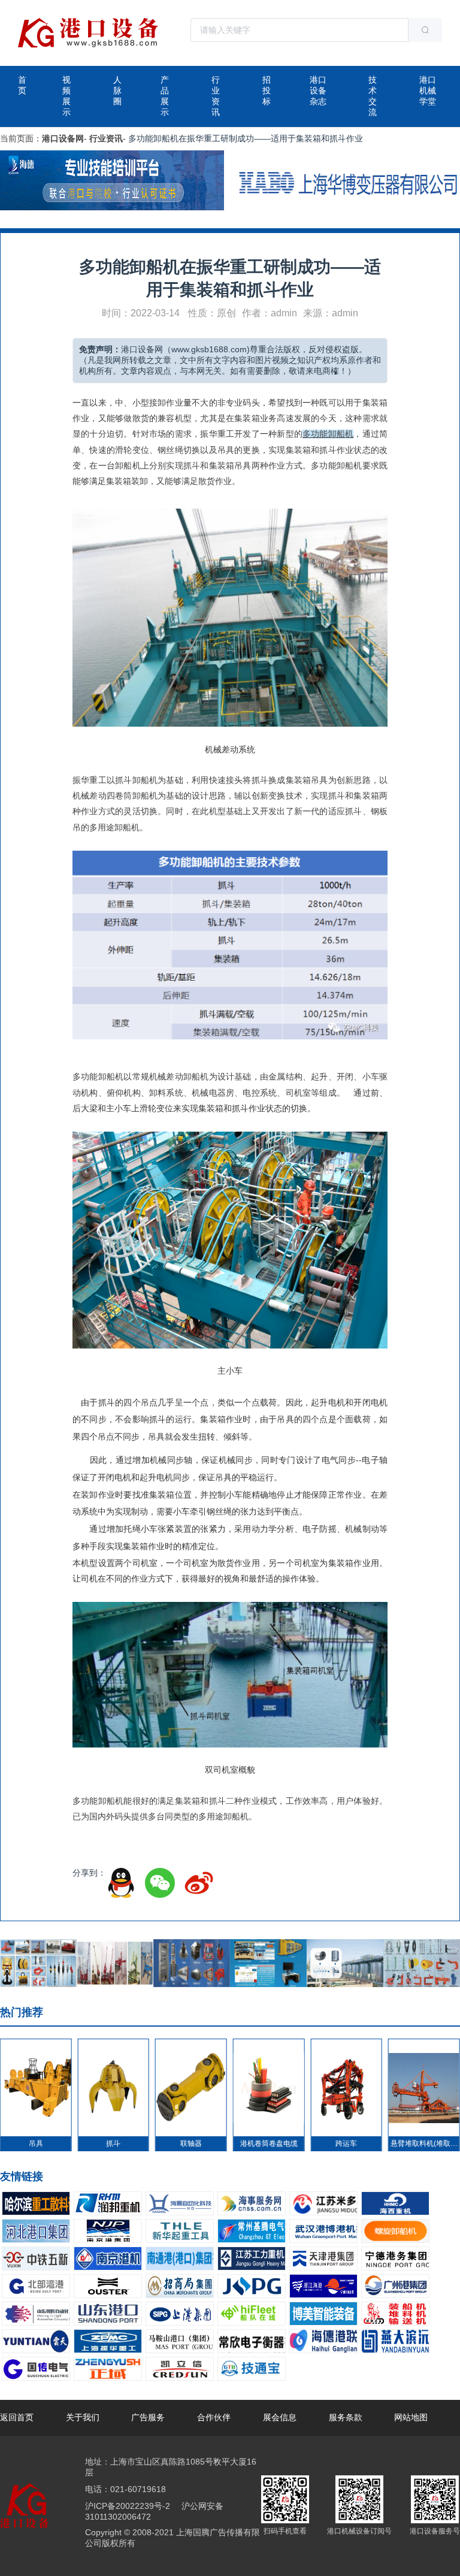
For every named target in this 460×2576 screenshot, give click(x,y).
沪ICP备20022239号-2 (128, 2506)
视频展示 (66, 96)
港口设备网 (63, 138)
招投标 (267, 90)
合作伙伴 (214, 2417)
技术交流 (373, 96)
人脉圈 (117, 90)
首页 (22, 85)
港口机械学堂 (428, 90)
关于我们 (83, 2417)
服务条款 (346, 2417)
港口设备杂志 (318, 90)
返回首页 (17, 2417)
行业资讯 (216, 96)
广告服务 (148, 2417)
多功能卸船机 (328, 434)
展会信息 (280, 2417)
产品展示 (165, 96)
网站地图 (411, 2417)
